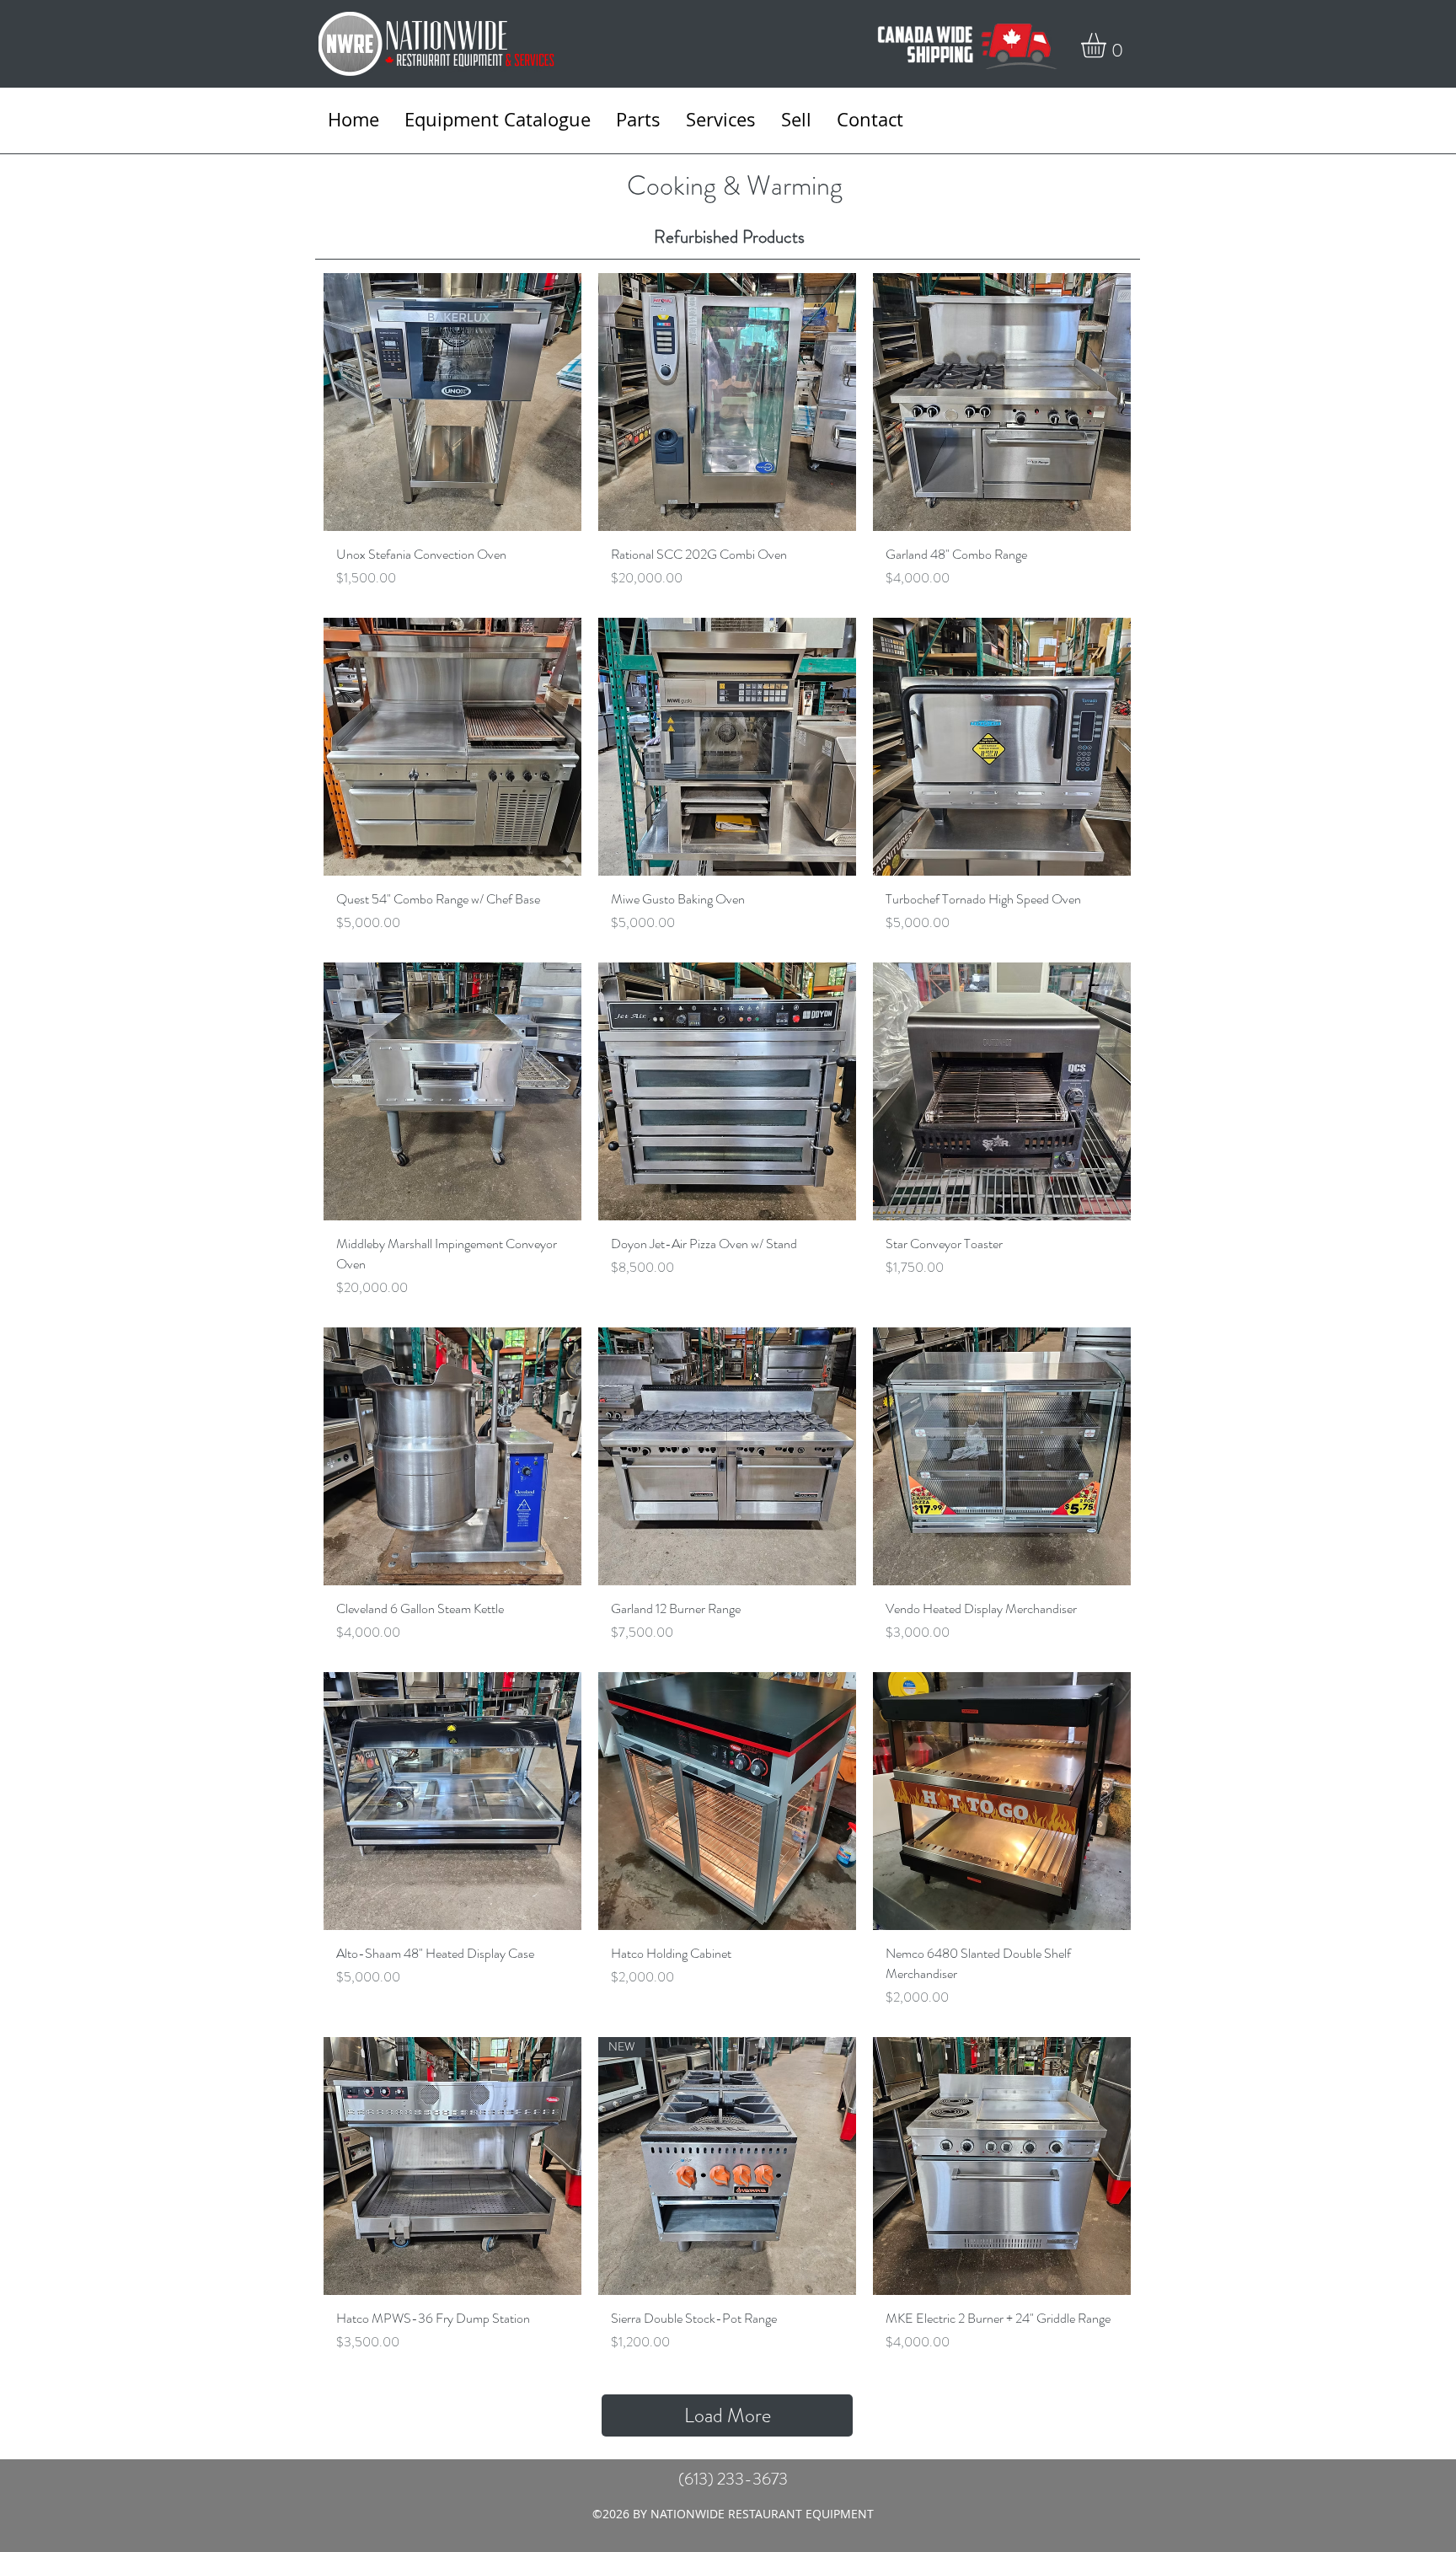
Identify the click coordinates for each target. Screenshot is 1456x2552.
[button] (1108, 45)
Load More (728, 2415)
